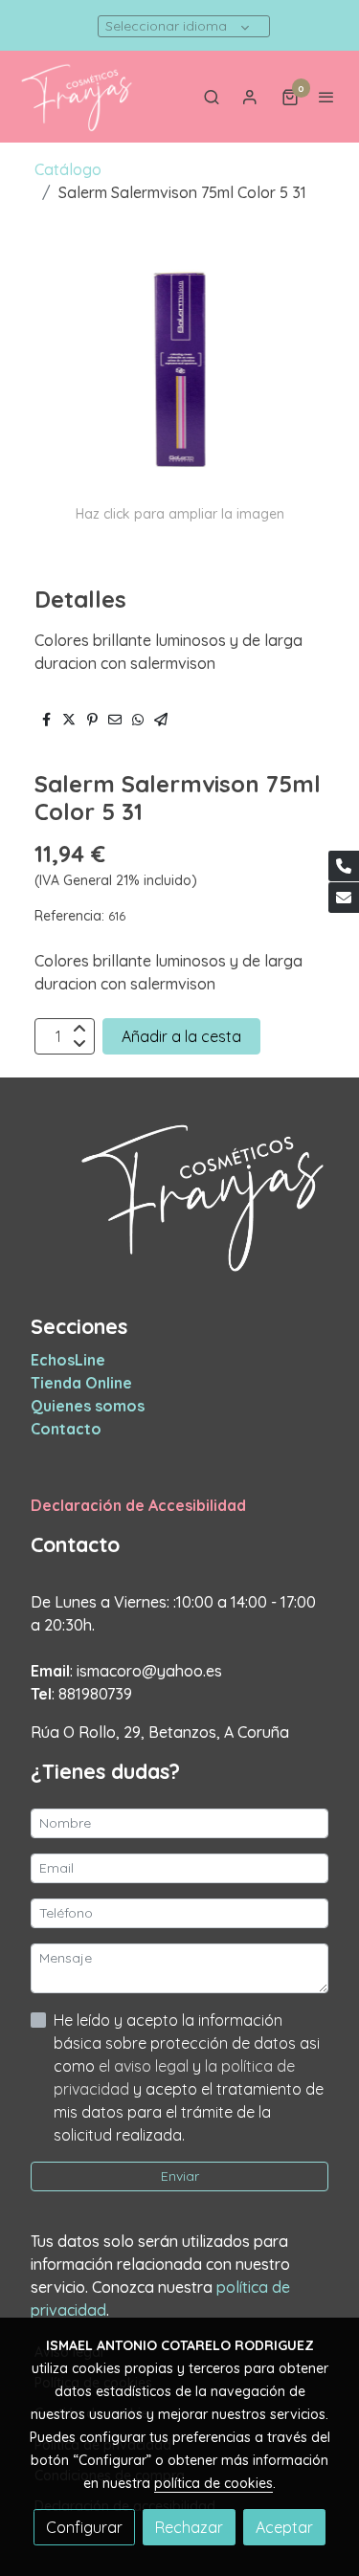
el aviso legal (146, 2066)
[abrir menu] (326, 97)
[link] (77, 97)
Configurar (84, 2527)
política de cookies (213, 2483)
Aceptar (284, 2527)
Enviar (180, 2176)
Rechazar (189, 2527)
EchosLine (68, 1360)
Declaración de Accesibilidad (138, 1505)
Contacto (66, 1429)
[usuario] (250, 97)
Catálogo (68, 169)
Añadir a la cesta (181, 1036)
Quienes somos (88, 1406)
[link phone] (344, 866)
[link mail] (344, 898)
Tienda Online (81, 1383)
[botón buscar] (212, 97)
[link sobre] (179, 1207)
